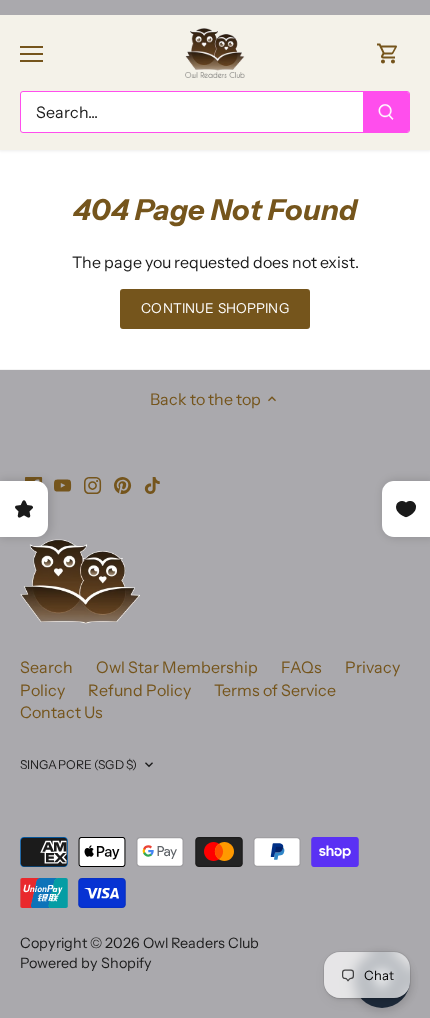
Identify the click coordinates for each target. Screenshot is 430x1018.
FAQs (301, 667)
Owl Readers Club (201, 943)
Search (46, 667)
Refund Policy (139, 690)
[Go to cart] (388, 52)
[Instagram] (92, 483)
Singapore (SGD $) (78, 764)
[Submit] (386, 112)
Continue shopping (214, 308)
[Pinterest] (122, 483)
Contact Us (61, 712)
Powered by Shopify (86, 963)
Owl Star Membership (177, 667)
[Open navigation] (31, 54)
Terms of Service (275, 690)
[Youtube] (62, 483)
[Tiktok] (152, 483)
